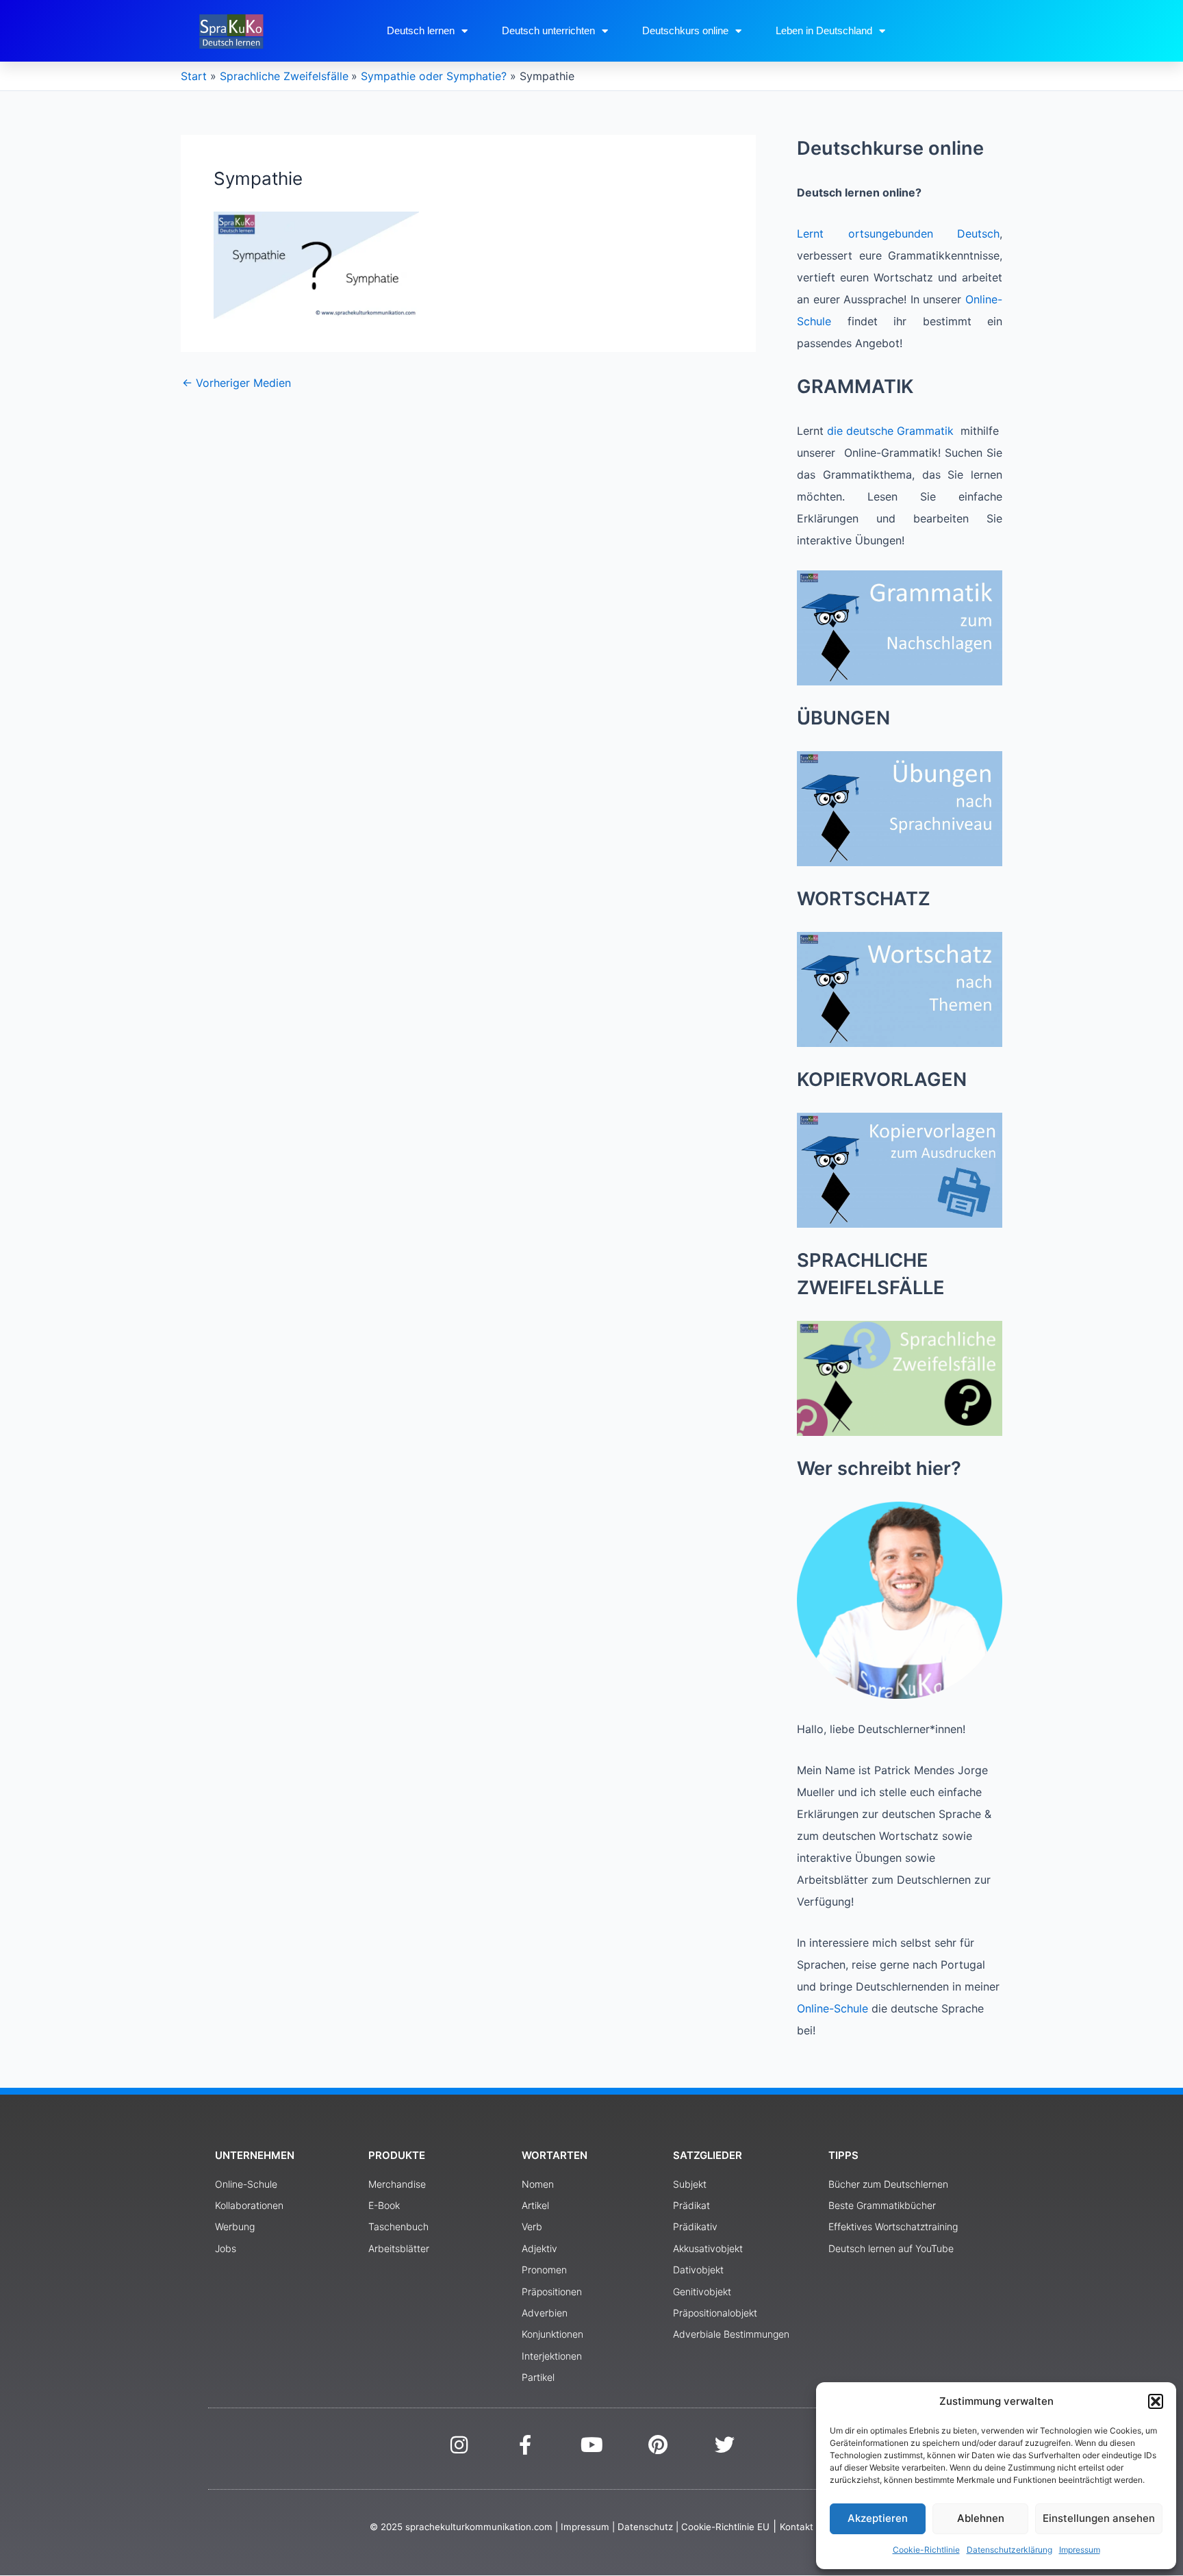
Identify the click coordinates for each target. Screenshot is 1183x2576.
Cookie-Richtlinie (926, 2550)
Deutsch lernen (421, 30)
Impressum (1080, 2550)
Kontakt (797, 2527)
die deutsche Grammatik (890, 431)
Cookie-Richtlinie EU (725, 2527)
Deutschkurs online (685, 30)
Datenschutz (645, 2527)
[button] (1156, 2401)
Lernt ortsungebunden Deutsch (898, 233)
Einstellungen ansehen (1099, 2518)
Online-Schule (832, 2008)
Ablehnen (981, 2518)
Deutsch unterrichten (548, 30)
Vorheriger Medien (237, 383)
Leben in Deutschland (824, 30)
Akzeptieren (878, 2518)
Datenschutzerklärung (1009, 2550)
